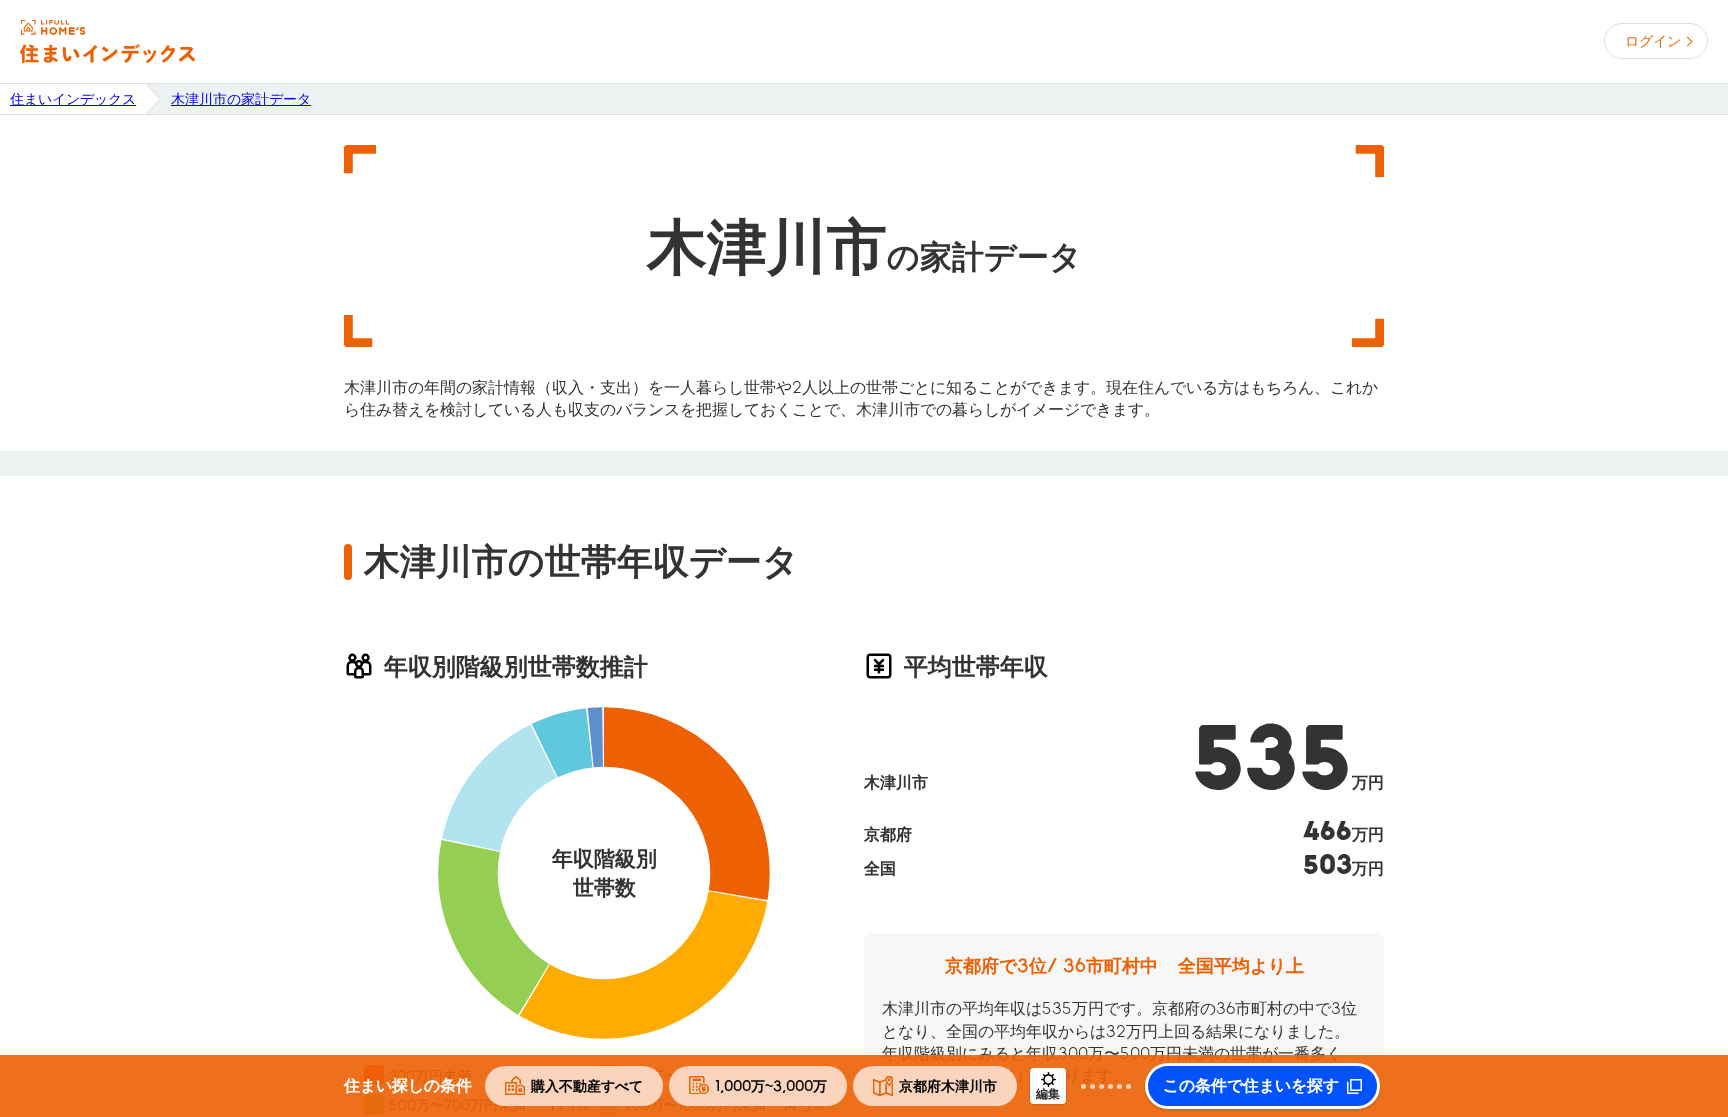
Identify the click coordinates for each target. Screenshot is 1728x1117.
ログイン (1653, 41)
